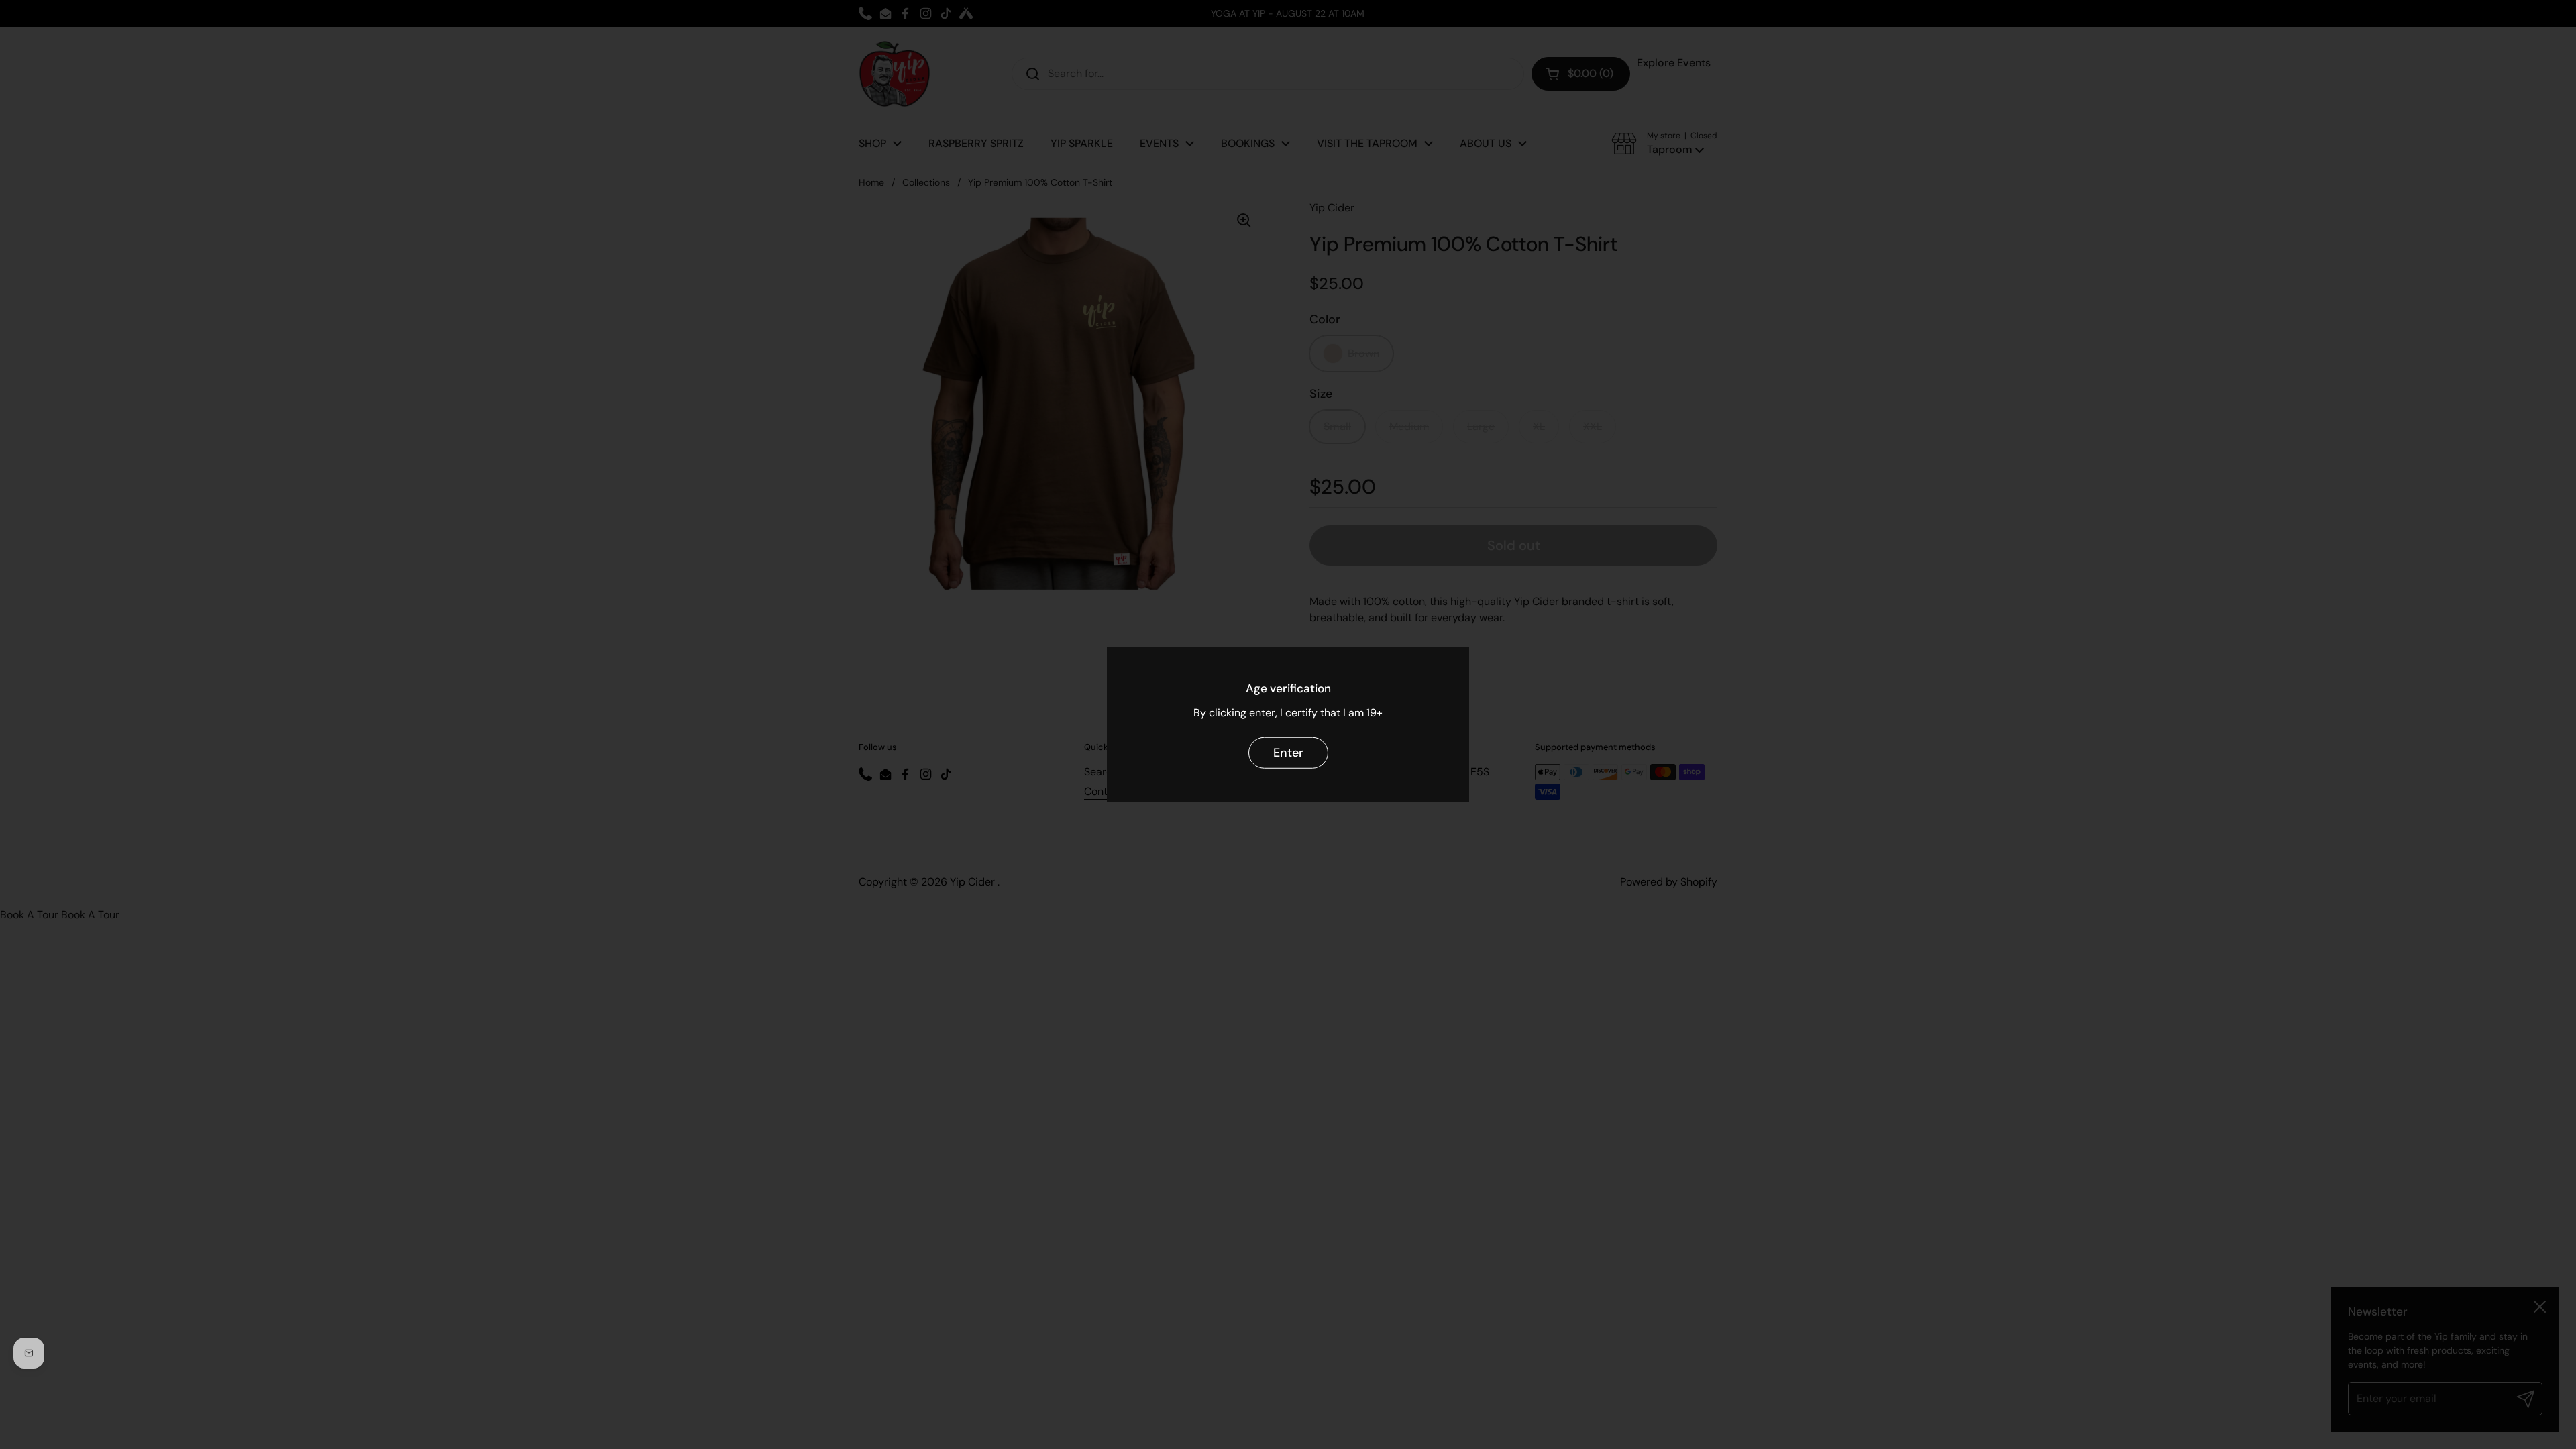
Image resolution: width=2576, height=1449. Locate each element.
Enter (1288, 753)
